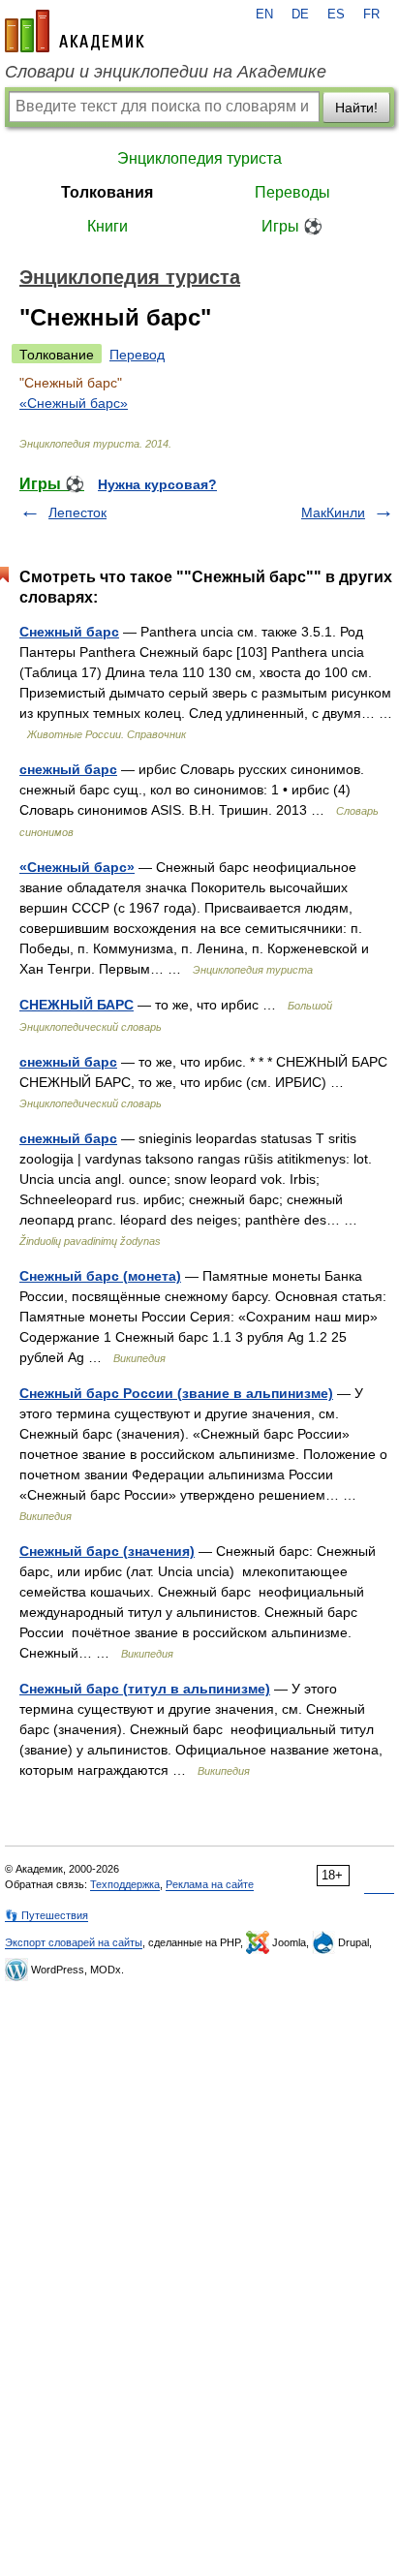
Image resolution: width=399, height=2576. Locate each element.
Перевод (137, 355)
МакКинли (333, 512)
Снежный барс (69, 632)
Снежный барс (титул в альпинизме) (145, 1689)
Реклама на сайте (210, 1884)
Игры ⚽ (292, 226)
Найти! (356, 108)
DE (300, 15)
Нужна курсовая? (157, 484)
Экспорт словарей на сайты (74, 1942)
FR (371, 15)
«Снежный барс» (74, 403)
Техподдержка (125, 1884)
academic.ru (75, 31)
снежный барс (68, 769)
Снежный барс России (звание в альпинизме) (176, 1393)
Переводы (292, 192)
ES (336, 15)
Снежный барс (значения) (107, 1551)
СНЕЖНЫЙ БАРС (77, 1005)
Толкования (107, 192)
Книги (107, 226)
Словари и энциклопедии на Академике (166, 72)
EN (264, 15)
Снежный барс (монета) (100, 1276)
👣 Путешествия (46, 1915)
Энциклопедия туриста (199, 158)
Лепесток (77, 512)
